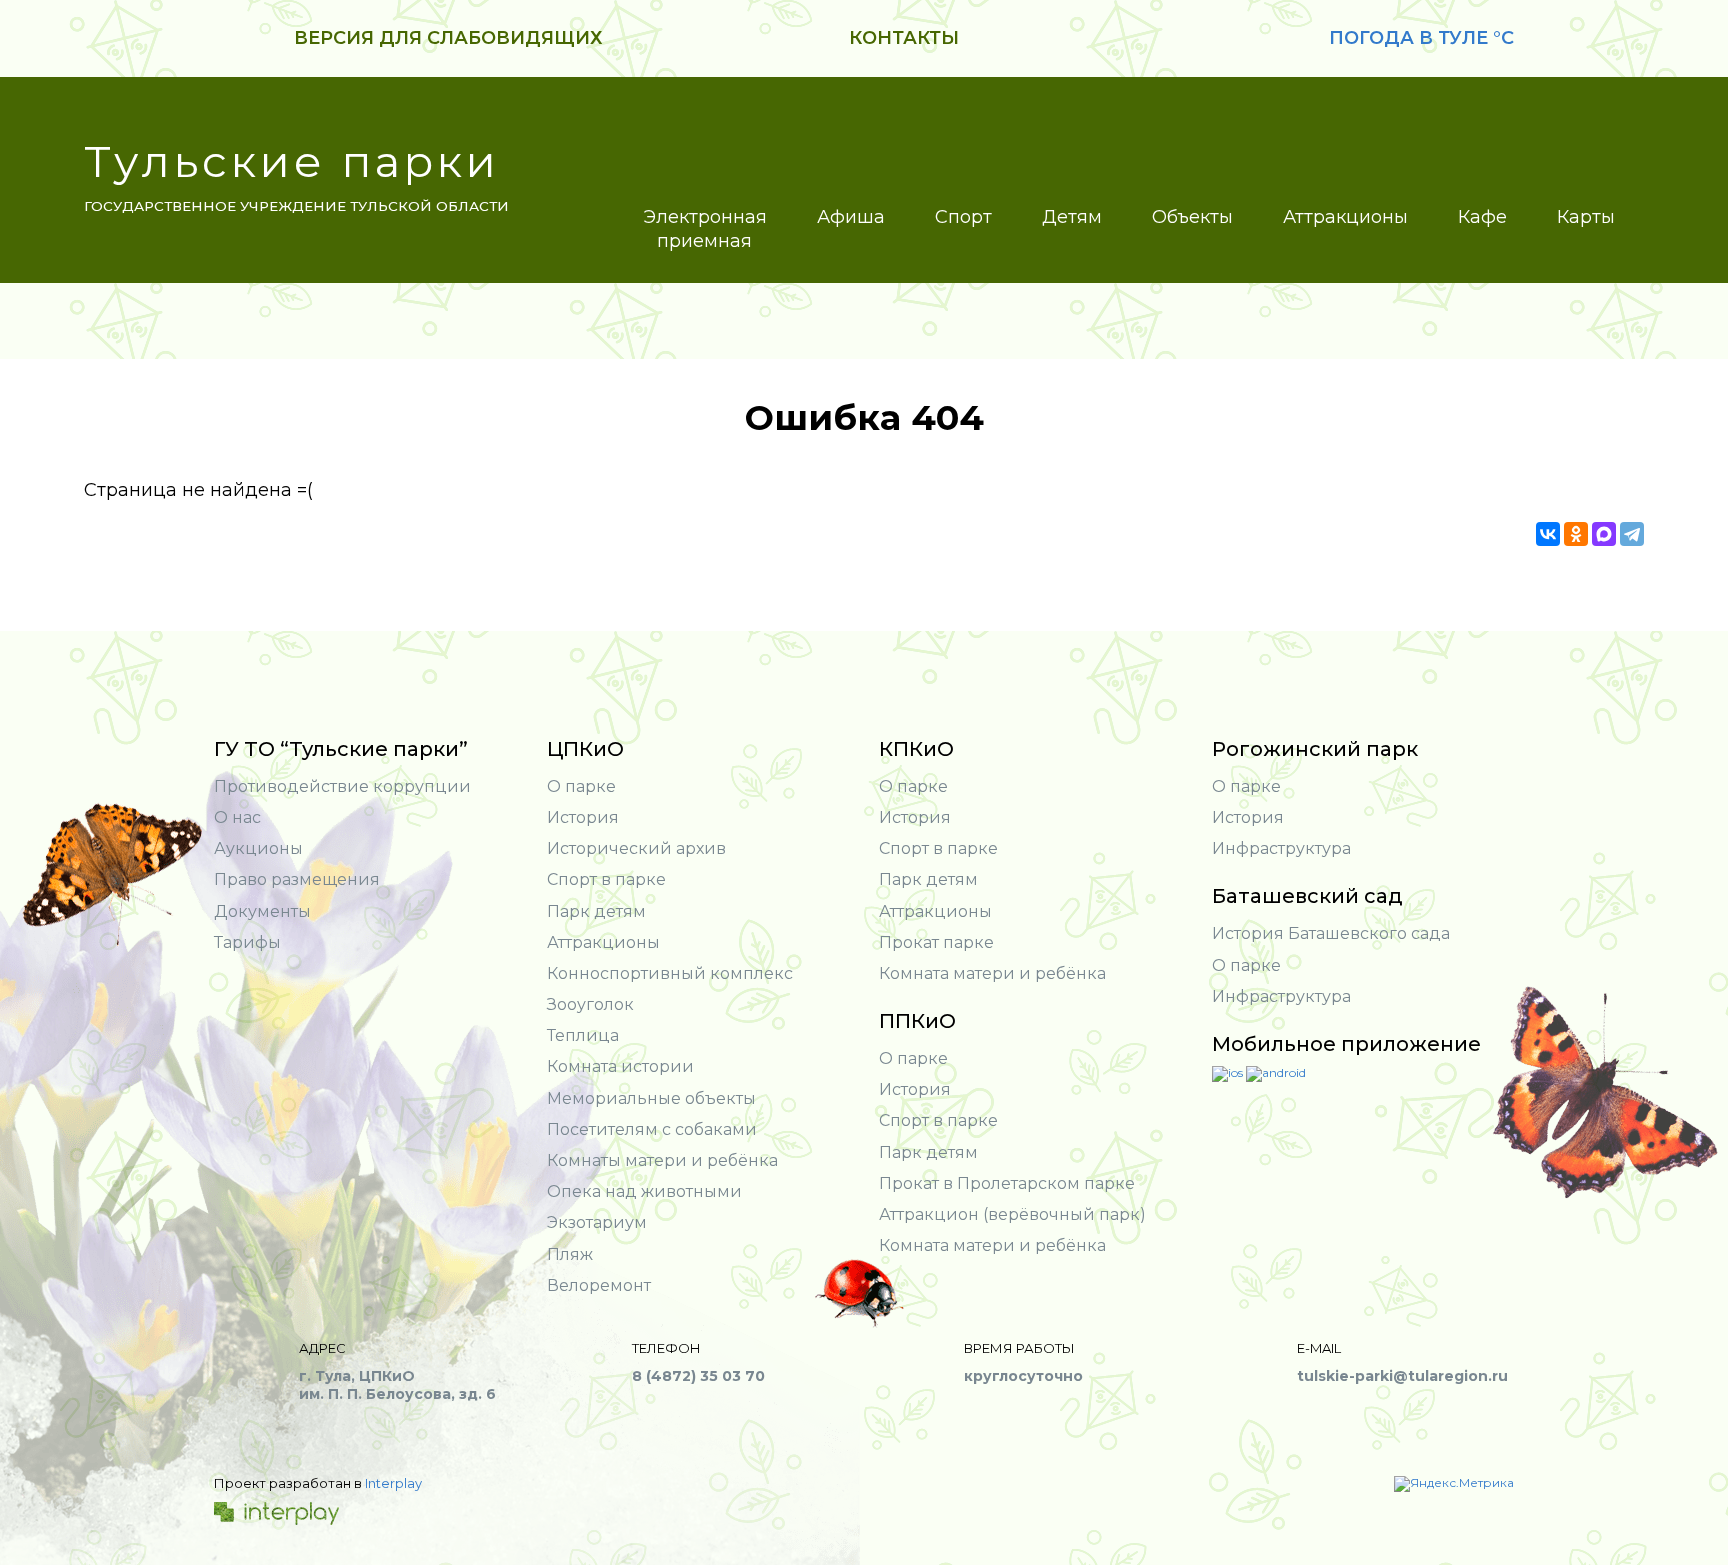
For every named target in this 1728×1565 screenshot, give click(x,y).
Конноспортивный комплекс (670, 973)
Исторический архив (636, 848)
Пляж (570, 1254)
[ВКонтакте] (1548, 534)
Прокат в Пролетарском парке (1007, 1183)
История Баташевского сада (1331, 933)
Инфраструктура (1281, 848)
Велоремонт (599, 1285)
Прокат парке (936, 942)
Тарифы (247, 942)
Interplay (393, 1483)
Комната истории (620, 1066)
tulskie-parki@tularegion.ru (1402, 1376)
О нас (237, 817)
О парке (581, 786)
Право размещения (297, 879)
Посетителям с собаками (652, 1129)
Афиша (851, 217)
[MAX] (1604, 534)
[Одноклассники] (1576, 534)
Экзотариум (597, 1222)
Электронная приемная (705, 229)
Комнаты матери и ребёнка (662, 1160)
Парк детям (596, 911)
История (583, 817)
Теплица (583, 1035)
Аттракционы (1345, 217)
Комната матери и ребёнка (992, 973)
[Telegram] (1632, 534)
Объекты (1192, 217)
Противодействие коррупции (342, 786)
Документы (262, 911)
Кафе (1482, 217)
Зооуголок (590, 1004)
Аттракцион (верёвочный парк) (1012, 1214)
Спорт (963, 217)
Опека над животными (644, 1191)
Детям (1072, 217)
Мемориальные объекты (651, 1098)
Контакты (904, 38)
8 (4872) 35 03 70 (698, 1376)
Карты (1586, 217)
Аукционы (258, 848)
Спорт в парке (606, 879)
